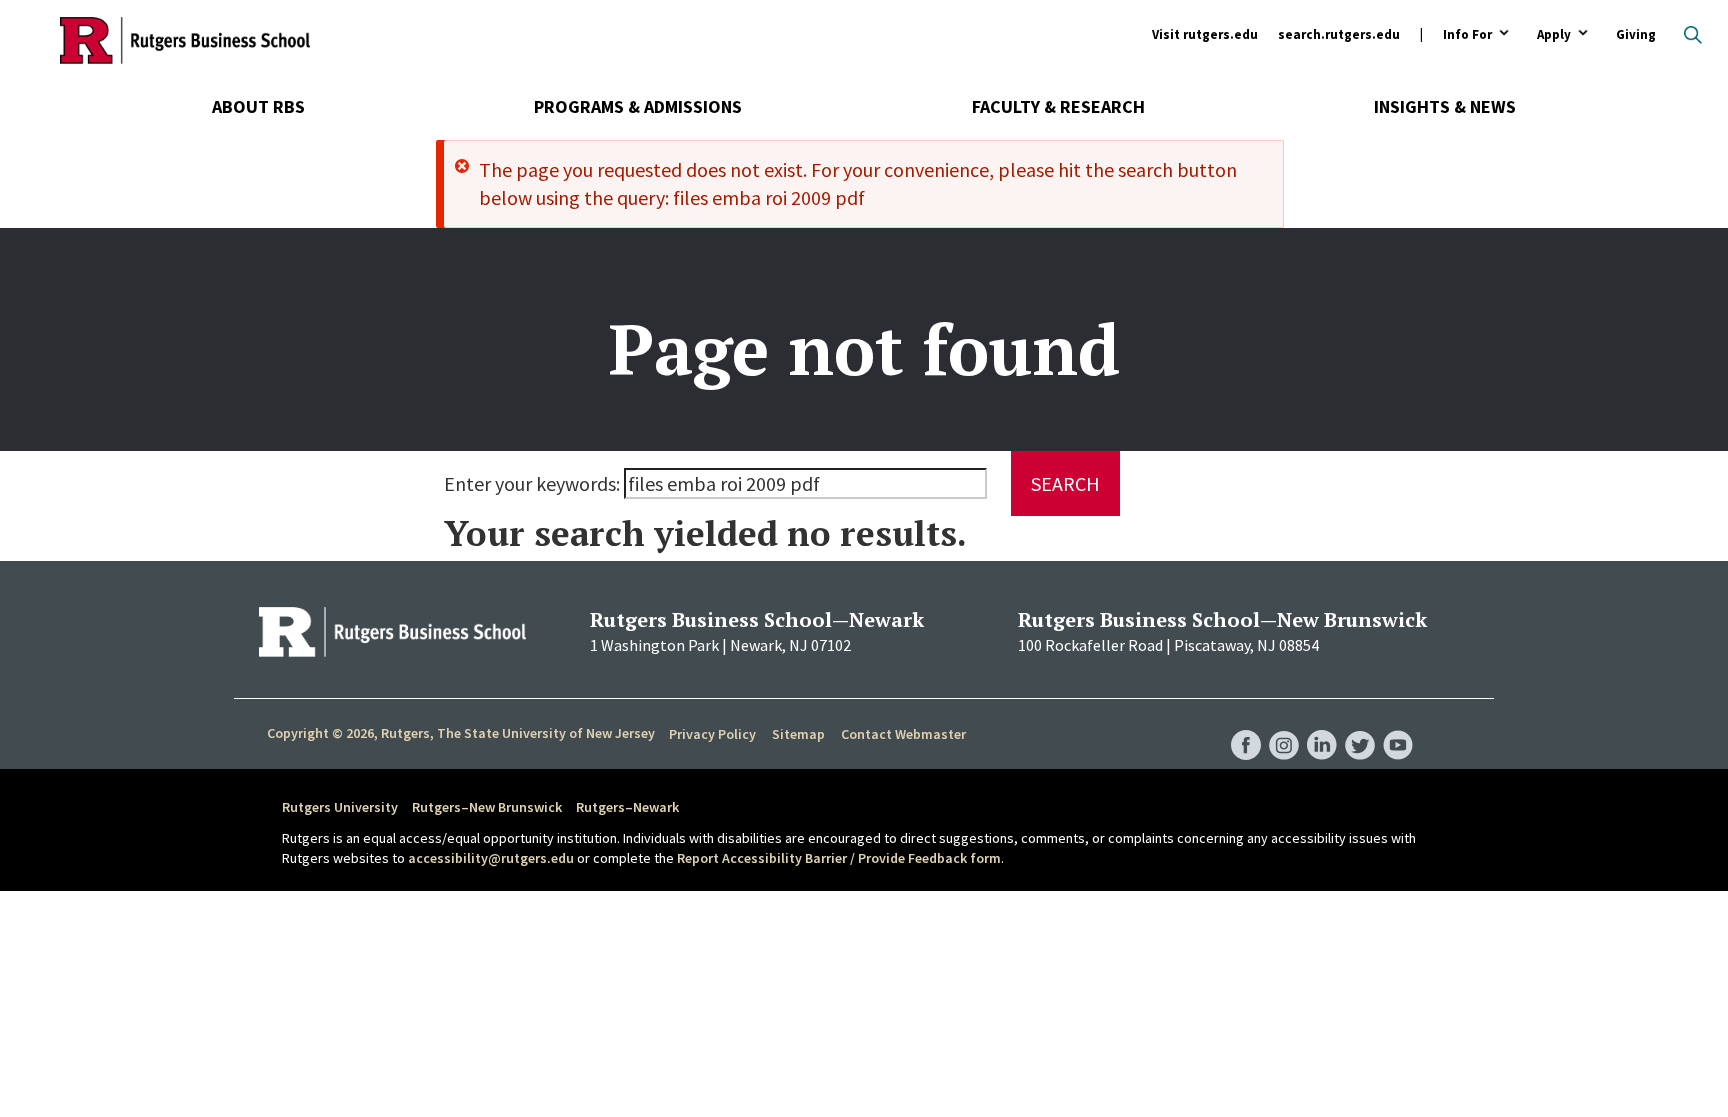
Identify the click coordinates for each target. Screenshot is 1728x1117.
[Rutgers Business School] (185, 40)
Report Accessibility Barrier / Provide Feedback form (839, 858)
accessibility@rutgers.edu (491, 858)
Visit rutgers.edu (1205, 34)
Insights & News (1445, 106)
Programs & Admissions (638, 106)
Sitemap (798, 734)
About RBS (258, 106)
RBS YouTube (1398, 725)
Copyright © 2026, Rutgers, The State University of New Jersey (461, 733)
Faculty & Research (1058, 106)
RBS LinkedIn (1322, 725)
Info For (1467, 35)
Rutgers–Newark (627, 807)
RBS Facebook (1246, 725)
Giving (1636, 34)
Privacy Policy (712, 734)
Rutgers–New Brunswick (487, 807)
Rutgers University (340, 807)
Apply (1554, 35)
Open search (1693, 35)
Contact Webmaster (903, 734)
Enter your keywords (530, 483)
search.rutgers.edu (1339, 34)
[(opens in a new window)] (392, 632)
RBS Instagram (1284, 725)
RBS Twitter (1360, 725)
